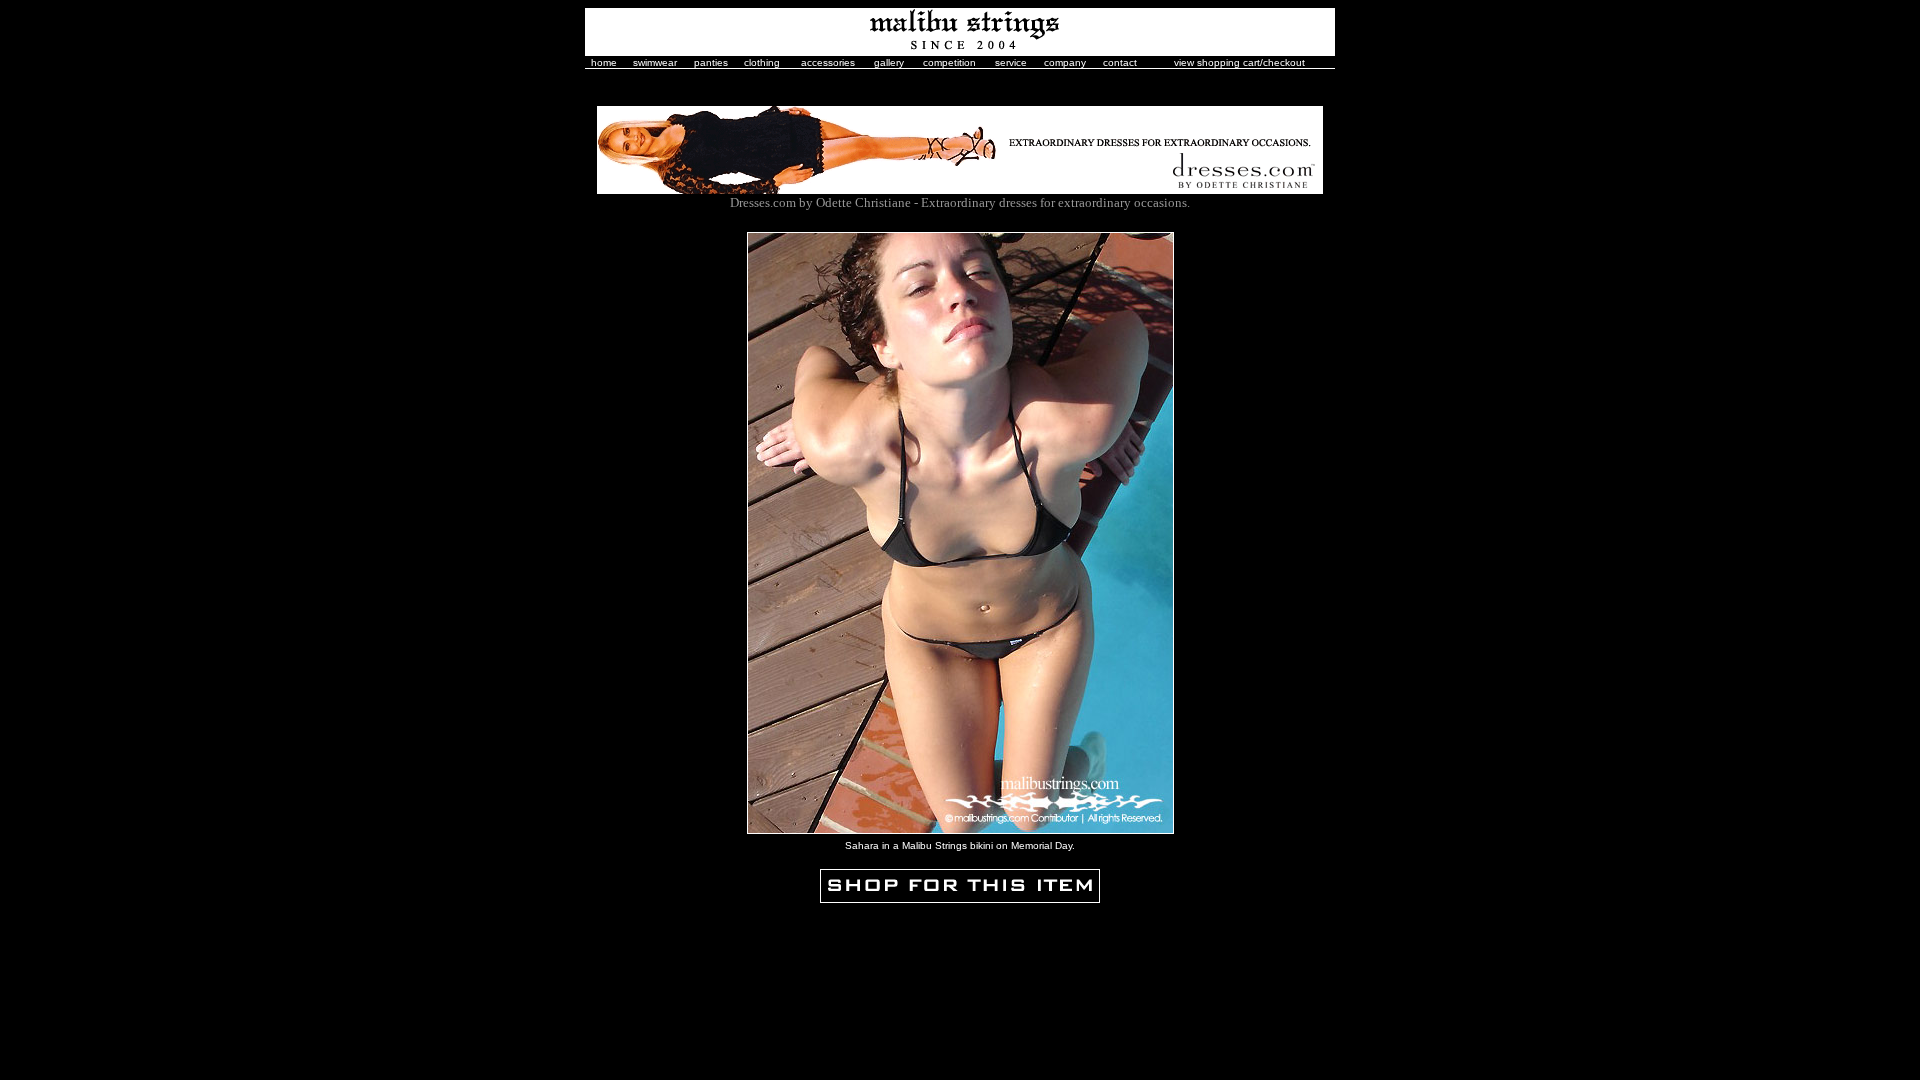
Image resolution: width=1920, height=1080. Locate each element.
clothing (762, 62)
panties (711, 62)
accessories (828, 62)
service (1011, 62)
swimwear (655, 62)
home (604, 62)
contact (1120, 62)
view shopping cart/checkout (1239, 62)
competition (949, 62)
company (1065, 62)
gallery (889, 62)
